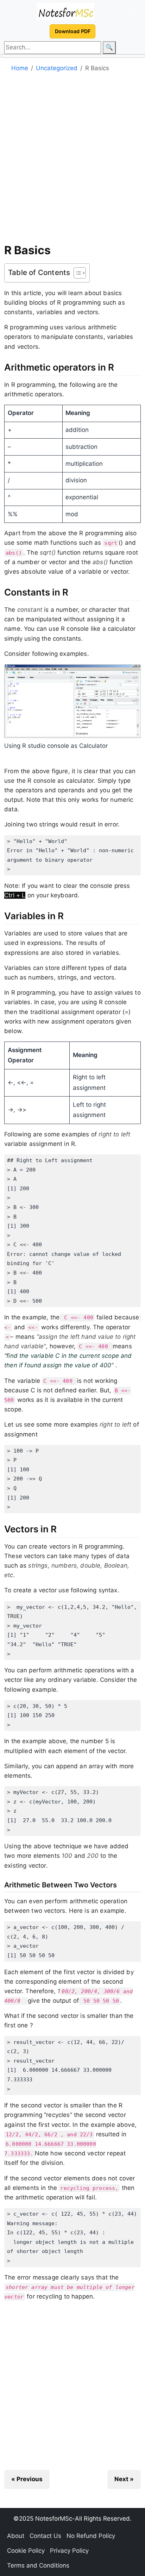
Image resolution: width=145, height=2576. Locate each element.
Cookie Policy (26, 2551)
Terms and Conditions (38, 2565)
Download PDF (73, 31)
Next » (124, 2479)
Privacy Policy (69, 2551)
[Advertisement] (72, 160)
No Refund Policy (91, 2536)
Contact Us (45, 2536)
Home (20, 68)
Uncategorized (57, 68)
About (16, 2536)
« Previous (27, 2479)
